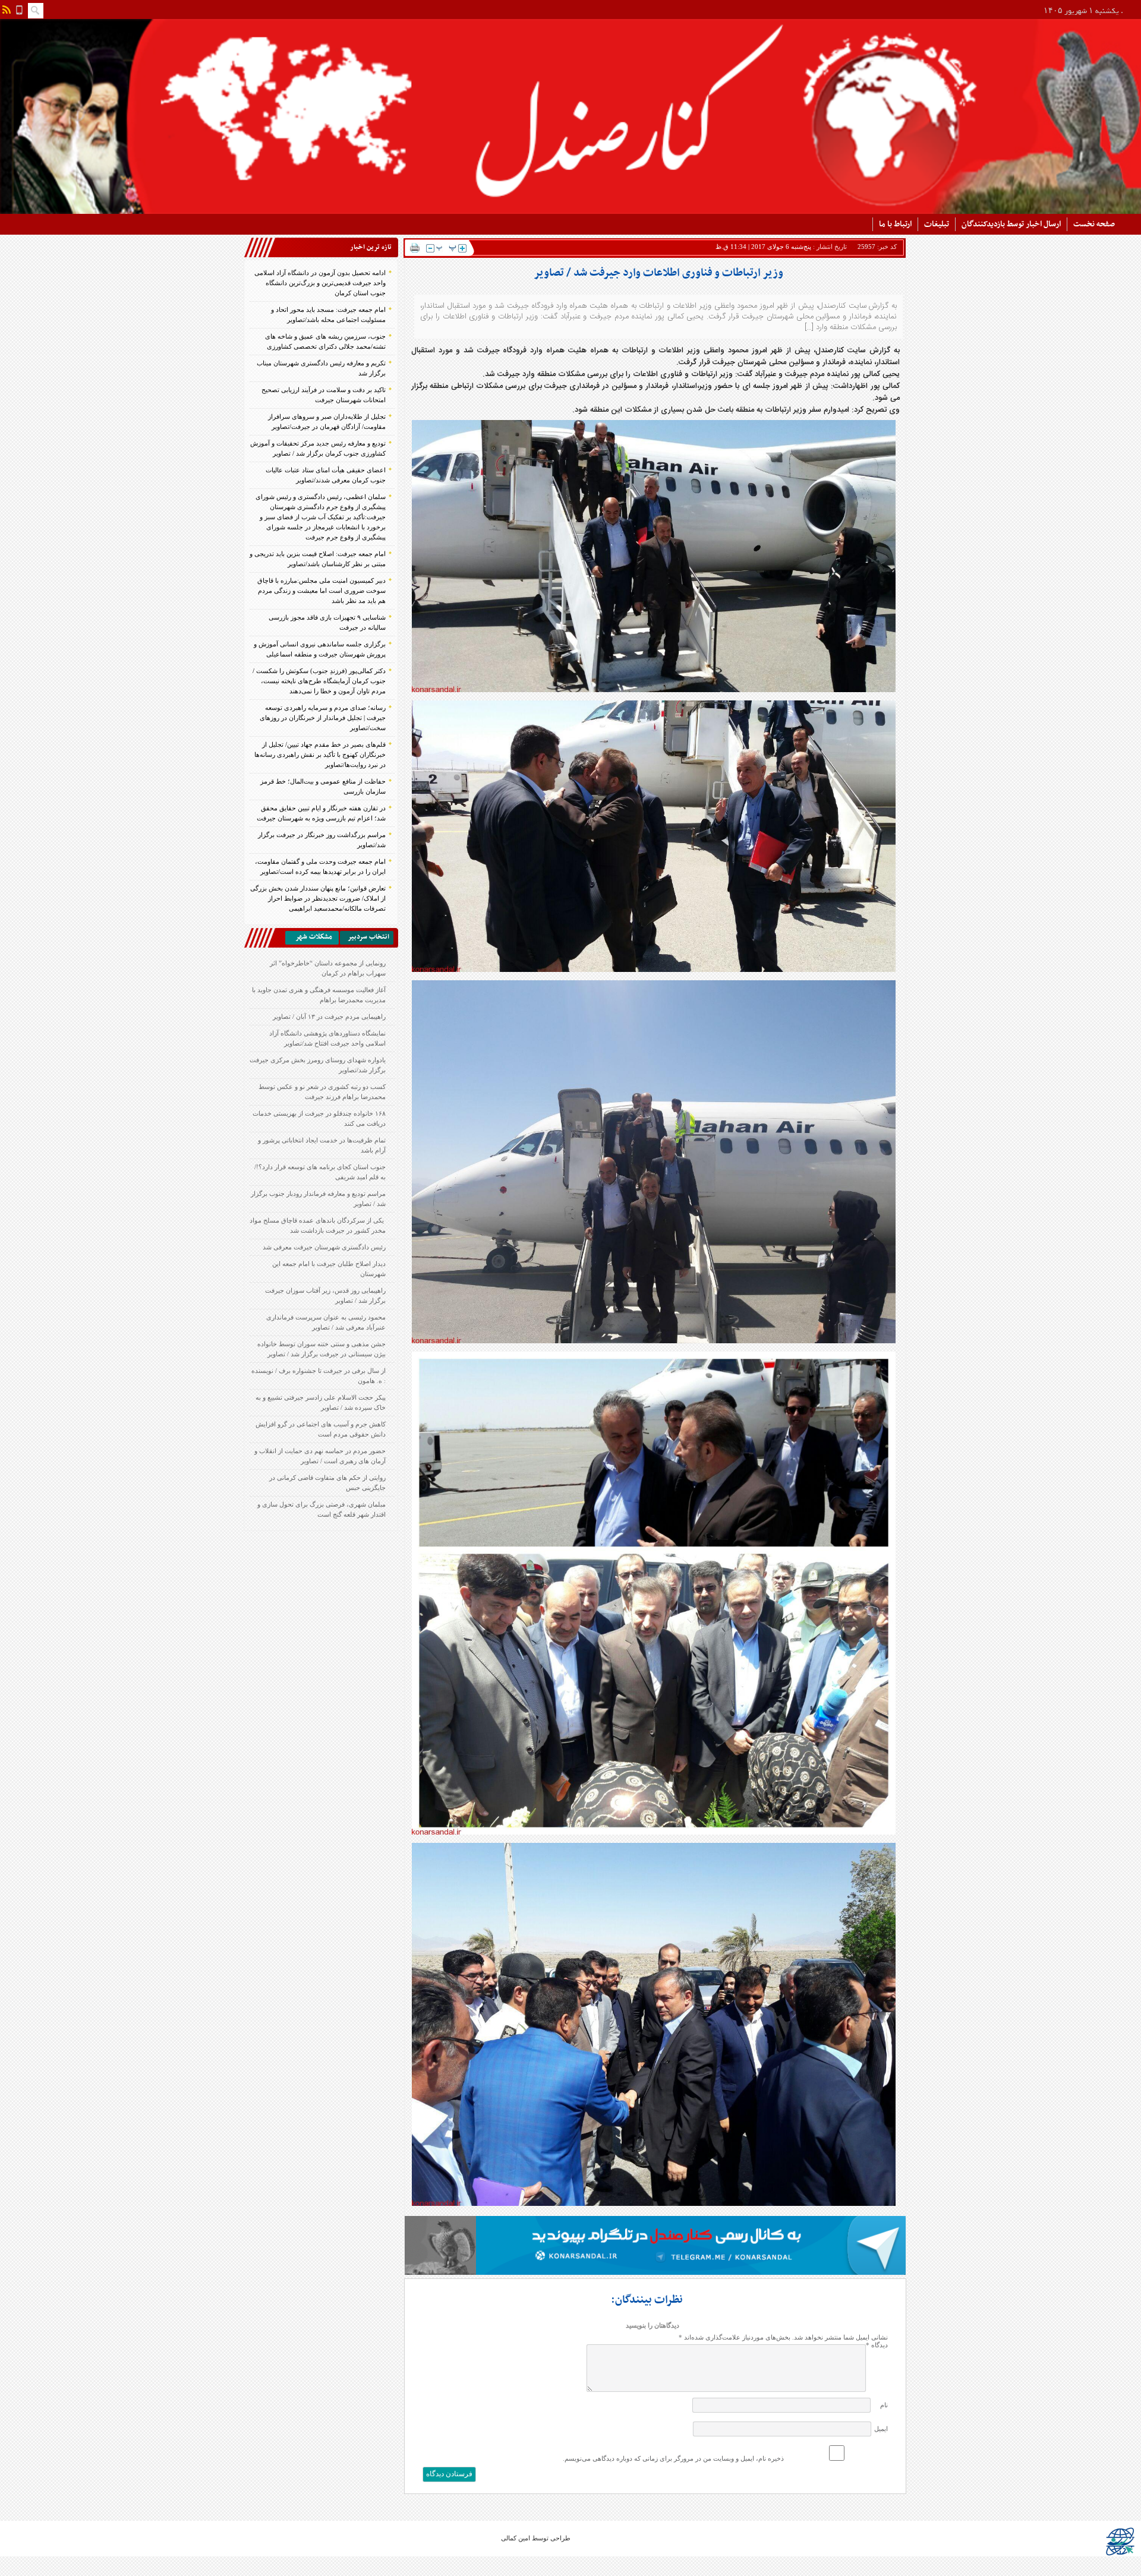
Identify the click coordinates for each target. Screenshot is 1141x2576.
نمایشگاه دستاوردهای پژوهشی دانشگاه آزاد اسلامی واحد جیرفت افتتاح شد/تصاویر (327, 1038)
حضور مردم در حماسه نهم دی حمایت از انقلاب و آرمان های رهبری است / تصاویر (320, 1456)
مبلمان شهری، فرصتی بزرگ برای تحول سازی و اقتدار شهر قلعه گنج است (322, 1509)
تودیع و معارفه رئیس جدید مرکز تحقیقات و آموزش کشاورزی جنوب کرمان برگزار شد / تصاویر (318, 448)
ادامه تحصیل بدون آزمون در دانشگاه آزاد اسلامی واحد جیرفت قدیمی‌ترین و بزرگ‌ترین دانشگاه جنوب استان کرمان (320, 283)
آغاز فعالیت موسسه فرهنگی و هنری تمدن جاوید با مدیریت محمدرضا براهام (319, 995)
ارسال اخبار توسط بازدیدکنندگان (1011, 224)
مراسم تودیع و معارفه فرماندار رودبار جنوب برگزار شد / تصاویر (318, 1199)
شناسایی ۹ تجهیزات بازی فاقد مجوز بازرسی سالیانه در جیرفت (327, 622)
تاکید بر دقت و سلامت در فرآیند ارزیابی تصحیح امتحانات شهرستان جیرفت (324, 395)
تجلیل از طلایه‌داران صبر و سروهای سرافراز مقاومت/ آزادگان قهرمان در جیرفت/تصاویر (327, 422)
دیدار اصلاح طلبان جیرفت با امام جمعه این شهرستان (329, 1269)
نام (884, 2405)
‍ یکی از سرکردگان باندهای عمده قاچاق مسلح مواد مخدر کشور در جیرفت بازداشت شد (318, 1225)
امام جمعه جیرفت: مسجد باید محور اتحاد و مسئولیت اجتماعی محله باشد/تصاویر (328, 315)
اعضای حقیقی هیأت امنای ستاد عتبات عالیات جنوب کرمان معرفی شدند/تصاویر (326, 475)
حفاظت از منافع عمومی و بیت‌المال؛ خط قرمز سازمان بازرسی (323, 786)
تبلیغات (937, 224)
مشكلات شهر (314, 937)
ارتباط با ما (895, 224)
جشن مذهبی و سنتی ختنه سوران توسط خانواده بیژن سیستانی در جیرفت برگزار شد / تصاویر (322, 1349)
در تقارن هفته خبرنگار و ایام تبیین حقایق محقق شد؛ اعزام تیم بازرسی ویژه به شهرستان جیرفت (321, 813)
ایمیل (881, 2429)
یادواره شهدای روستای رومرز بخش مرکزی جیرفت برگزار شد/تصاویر (318, 1065)
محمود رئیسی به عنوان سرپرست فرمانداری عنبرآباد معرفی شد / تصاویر (326, 1322)
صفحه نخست (1094, 224)
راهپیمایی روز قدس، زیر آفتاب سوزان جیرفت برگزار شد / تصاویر (325, 1295)
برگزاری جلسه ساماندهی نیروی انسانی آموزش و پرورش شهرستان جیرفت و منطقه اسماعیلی (320, 649)
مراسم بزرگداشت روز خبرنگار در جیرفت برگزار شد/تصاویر (322, 840)
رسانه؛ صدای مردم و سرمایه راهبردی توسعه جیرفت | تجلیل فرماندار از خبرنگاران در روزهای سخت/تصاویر (323, 718)
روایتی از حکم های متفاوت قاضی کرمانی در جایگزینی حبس (327, 1483)
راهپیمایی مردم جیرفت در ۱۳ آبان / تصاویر (329, 1016)
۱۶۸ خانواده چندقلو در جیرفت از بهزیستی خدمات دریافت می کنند (319, 1118)
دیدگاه (877, 2345)
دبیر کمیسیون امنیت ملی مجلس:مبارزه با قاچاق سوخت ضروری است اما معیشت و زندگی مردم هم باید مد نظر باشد (322, 591)
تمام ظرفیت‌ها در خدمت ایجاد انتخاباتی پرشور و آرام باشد (322, 1145)
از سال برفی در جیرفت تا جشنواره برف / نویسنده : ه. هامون (319, 1376)
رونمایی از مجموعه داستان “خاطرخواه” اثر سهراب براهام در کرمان (328, 968)
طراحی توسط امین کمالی (536, 2538)
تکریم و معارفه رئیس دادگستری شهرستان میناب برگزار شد (321, 368)
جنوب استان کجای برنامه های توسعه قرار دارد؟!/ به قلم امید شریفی (320, 1172)
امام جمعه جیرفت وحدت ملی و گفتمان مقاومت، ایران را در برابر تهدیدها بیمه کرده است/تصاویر (320, 866)
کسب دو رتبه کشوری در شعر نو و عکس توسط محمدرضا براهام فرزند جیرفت (322, 1092)
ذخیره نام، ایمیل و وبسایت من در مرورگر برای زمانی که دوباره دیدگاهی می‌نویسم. (673, 2458)
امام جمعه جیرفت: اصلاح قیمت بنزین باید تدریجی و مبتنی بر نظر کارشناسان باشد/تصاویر (318, 559)
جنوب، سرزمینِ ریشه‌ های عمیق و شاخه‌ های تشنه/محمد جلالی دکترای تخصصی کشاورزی (325, 341)
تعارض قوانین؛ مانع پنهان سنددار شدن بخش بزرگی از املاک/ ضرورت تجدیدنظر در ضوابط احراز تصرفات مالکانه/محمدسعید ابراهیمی (318, 898)
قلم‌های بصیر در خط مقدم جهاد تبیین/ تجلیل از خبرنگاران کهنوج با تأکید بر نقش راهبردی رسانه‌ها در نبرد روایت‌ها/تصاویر (320, 755)
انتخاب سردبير (368, 937)
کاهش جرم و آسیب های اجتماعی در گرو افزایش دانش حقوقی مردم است (321, 1429)
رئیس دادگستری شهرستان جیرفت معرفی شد (324, 1247)
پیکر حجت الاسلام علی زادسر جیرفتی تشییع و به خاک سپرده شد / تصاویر (321, 1402)
